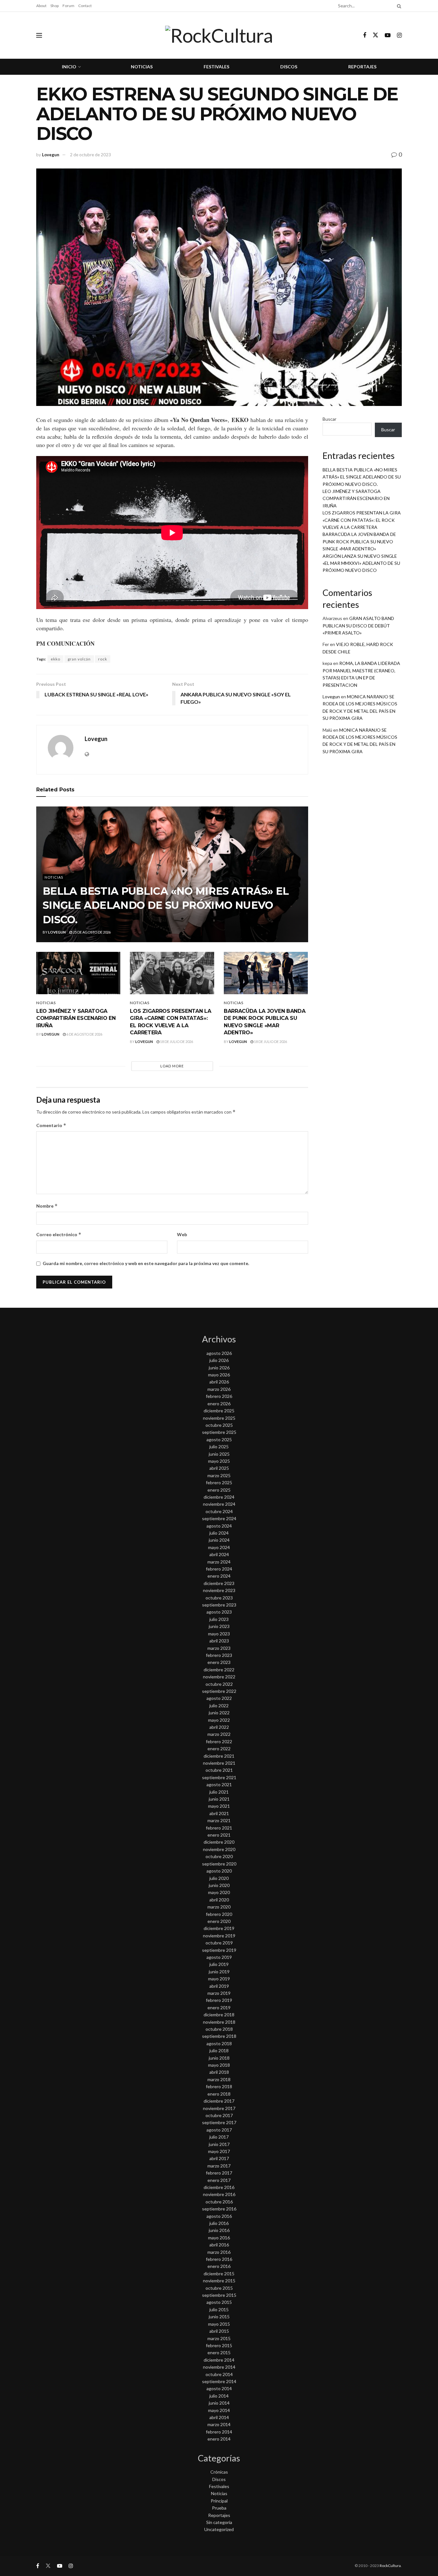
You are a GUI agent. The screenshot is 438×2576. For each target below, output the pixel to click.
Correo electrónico (59, 1234)
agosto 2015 (219, 2302)
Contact (85, 6)
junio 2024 (219, 1540)
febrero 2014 (219, 2432)
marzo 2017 (219, 2166)
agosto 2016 (219, 2216)
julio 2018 (219, 2050)
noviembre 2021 (219, 1763)
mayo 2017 (219, 2151)
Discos (289, 67)
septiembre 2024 (219, 1518)
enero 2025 (219, 1490)
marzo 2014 (219, 2424)
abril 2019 (219, 1986)
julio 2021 (219, 1792)
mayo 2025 (219, 1461)
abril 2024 (219, 1554)
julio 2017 (219, 2137)
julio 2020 (219, 1878)
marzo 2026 (219, 1389)
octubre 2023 (219, 1598)
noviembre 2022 (219, 1677)
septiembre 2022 (219, 1691)
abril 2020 (219, 1900)
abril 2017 (219, 2158)
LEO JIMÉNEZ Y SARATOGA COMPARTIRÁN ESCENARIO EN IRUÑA (76, 1018)
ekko (55, 659)
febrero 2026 (219, 1396)
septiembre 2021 (219, 1777)
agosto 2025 (219, 1439)
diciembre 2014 (219, 2360)
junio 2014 (219, 2403)
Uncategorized (219, 2529)
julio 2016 (219, 2223)
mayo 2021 (219, 1806)
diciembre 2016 (219, 2187)
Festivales (216, 67)
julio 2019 (219, 1964)
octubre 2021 (219, 1770)
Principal (219, 2501)
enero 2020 (219, 1921)
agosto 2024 (219, 1526)
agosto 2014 (219, 2388)
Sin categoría (219, 2522)
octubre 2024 (219, 1511)
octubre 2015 (219, 2288)
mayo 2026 (219, 1375)
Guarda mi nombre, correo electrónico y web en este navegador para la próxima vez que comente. (146, 1263)
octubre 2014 (219, 2374)
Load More (172, 1066)
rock (103, 659)
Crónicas (219, 2472)
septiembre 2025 (219, 1432)
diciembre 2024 (219, 1497)
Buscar (329, 419)
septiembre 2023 (219, 1605)
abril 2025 (219, 1468)
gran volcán (79, 659)
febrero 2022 (219, 1741)
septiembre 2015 (219, 2295)
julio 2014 (219, 2396)
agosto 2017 (219, 2130)
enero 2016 (219, 2266)
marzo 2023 (219, 1648)
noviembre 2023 (219, 1590)
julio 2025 (219, 1447)
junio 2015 (219, 2317)
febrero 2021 (219, 1828)
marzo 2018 (219, 2079)
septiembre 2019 (219, 1950)
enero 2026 (219, 1404)
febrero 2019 (219, 2000)
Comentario (51, 1125)
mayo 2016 (219, 2238)
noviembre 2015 (219, 2281)
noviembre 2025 (219, 1418)
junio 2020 (219, 1885)
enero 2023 (219, 1662)
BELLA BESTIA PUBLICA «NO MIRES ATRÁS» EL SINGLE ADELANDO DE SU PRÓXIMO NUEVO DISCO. (166, 905)
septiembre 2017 (219, 2122)
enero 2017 (219, 2180)
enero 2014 (219, 2439)
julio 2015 (219, 2309)
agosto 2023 (219, 1612)
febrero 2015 (219, 2345)
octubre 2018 (219, 2029)
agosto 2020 (219, 1871)
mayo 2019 (219, 1979)
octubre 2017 (219, 2115)
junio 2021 (219, 1799)
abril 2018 (219, 2072)
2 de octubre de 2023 (90, 155)
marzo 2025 (219, 1475)
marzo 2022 (219, 1734)
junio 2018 (219, 2058)
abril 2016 (219, 2245)
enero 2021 (219, 1835)
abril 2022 (219, 1727)
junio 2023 (219, 1626)
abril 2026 (219, 1382)
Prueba (219, 2508)
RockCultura (390, 2566)
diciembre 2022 (219, 1670)
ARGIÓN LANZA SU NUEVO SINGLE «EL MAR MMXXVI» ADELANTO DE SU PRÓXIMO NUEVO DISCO (361, 563)
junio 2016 (219, 2230)
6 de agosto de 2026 (84, 1034)
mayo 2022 (219, 1720)
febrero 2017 (219, 2173)
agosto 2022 (219, 1698)
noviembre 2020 (219, 1849)
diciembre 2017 (219, 2101)
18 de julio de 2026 (176, 1042)
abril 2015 (219, 2331)
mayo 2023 (219, 1634)
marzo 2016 (219, 2252)
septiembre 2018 (219, 2036)
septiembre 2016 (219, 2209)
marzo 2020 (219, 1907)
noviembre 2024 (219, 1504)
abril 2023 (219, 1641)
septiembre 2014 (219, 2381)
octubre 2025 (219, 1425)
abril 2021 (219, 1813)
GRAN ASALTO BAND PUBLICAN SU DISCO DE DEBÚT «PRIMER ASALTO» (358, 625)
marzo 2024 (219, 1562)
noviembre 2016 (219, 2194)
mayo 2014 (219, 2410)
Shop (55, 6)
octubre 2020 (219, 1856)
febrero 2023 (219, 1655)
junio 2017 (219, 2144)
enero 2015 (219, 2352)
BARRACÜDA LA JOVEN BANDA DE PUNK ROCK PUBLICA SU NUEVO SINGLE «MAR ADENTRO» (359, 541)
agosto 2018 (219, 2043)
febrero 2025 (219, 1482)
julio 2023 (219, 1619)
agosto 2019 (219, 1957)
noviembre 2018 (219, 2022)
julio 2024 (219, 1533)
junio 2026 (219, 1368)
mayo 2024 (219, 1547)
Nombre (47, 1206)
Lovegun (51, 155)
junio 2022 (219, 1713)
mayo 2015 (219, 2324)
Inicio (69, 67)
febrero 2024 (219, 1569)
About (41, 6)
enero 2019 (219, 2007)
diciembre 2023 (219, 1583)
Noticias (142, 67)
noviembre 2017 (219, 2108)
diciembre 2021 (219, 1756)
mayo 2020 (219, 1892)
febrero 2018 (219, 2086)
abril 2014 (219, 2417)
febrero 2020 (219, 1914)
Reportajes (362, 67)
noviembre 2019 (219, 1936)
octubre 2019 (219, 1943)
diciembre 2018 (219, 2015)
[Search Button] (398, 6)
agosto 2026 (219, 1353)
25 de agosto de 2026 (91, 932)
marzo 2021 (219, 1820)
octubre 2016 (219, 2202)
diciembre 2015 (219, 2274)
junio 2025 (219, 1454)
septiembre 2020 (219, 1864)
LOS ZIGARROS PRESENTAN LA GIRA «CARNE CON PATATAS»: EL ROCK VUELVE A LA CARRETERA (362, 520)
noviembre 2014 (219, 2367)
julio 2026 (219, 1360)
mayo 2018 (219, 2065)
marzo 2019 (219, 1993)
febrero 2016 (219, 2259)
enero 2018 (219, 2094)
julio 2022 (219, 1706)
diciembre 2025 (219, 1411)
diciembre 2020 (219, 1842)
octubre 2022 (219, 1684)
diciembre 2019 (219, 1928)
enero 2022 (219, 1749)
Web (182, 1234)
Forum (68, 6)
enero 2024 (219, 1576)
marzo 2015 (219, 2338)
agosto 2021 (219, 1784)
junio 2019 (219, 1972)
